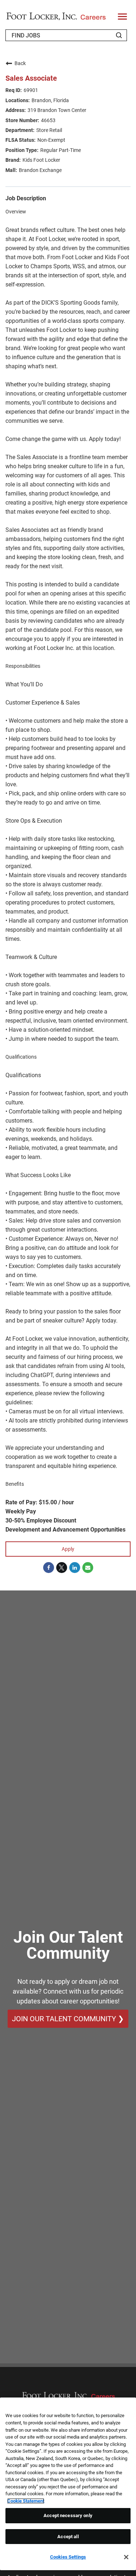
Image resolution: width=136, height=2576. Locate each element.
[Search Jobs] (119, 35)
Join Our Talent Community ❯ (68, 2019)
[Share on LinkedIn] (75, 1568)
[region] (68, 2484)
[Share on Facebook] (49, 1568)
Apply (68, 1549)
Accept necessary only (68, 2515)
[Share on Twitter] (62, 1568)
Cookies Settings (68, 2557)
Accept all (68, 2537)
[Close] (126, 2557)
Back (20, 63)
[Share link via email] (88, 1568)
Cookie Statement (26, 2501)
